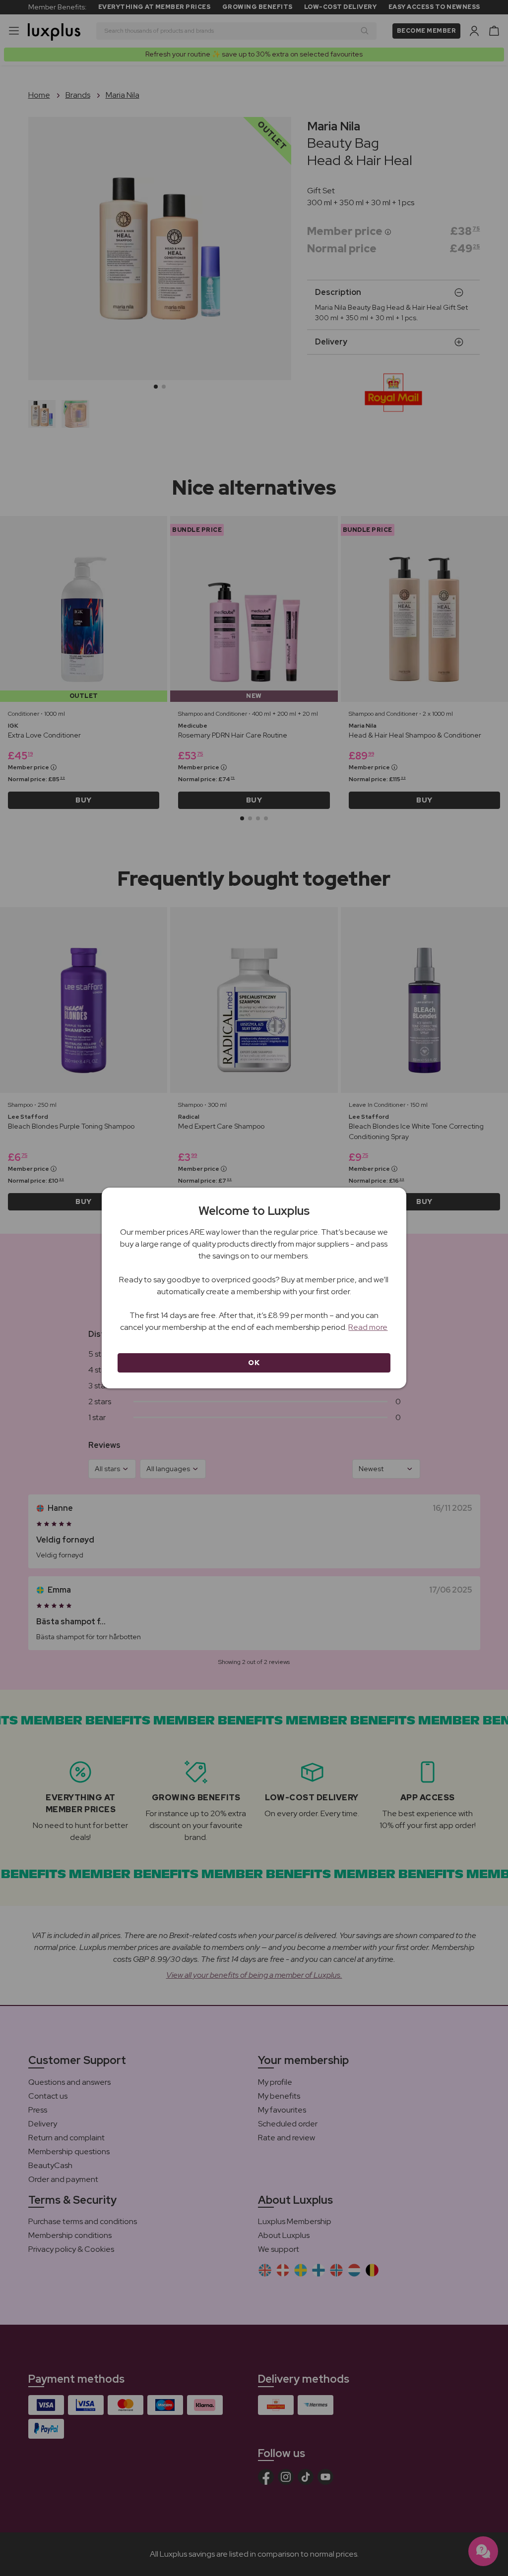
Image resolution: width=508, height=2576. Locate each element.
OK (254, 1363)
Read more (368, 1327)
